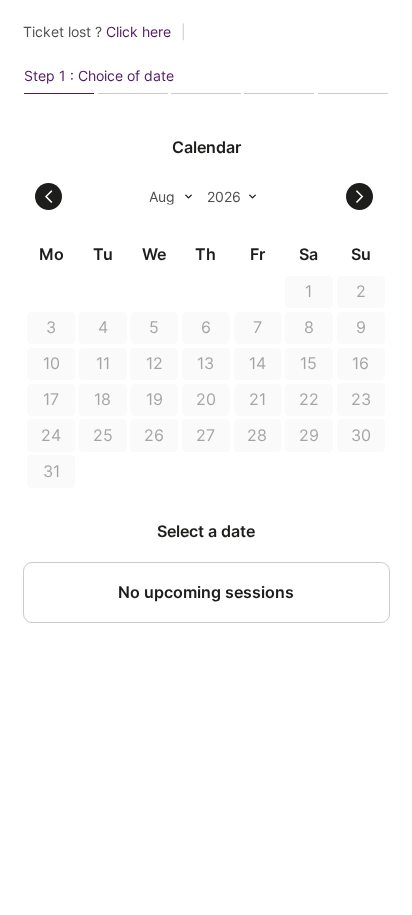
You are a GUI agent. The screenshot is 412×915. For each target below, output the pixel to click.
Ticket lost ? (97, 32)
